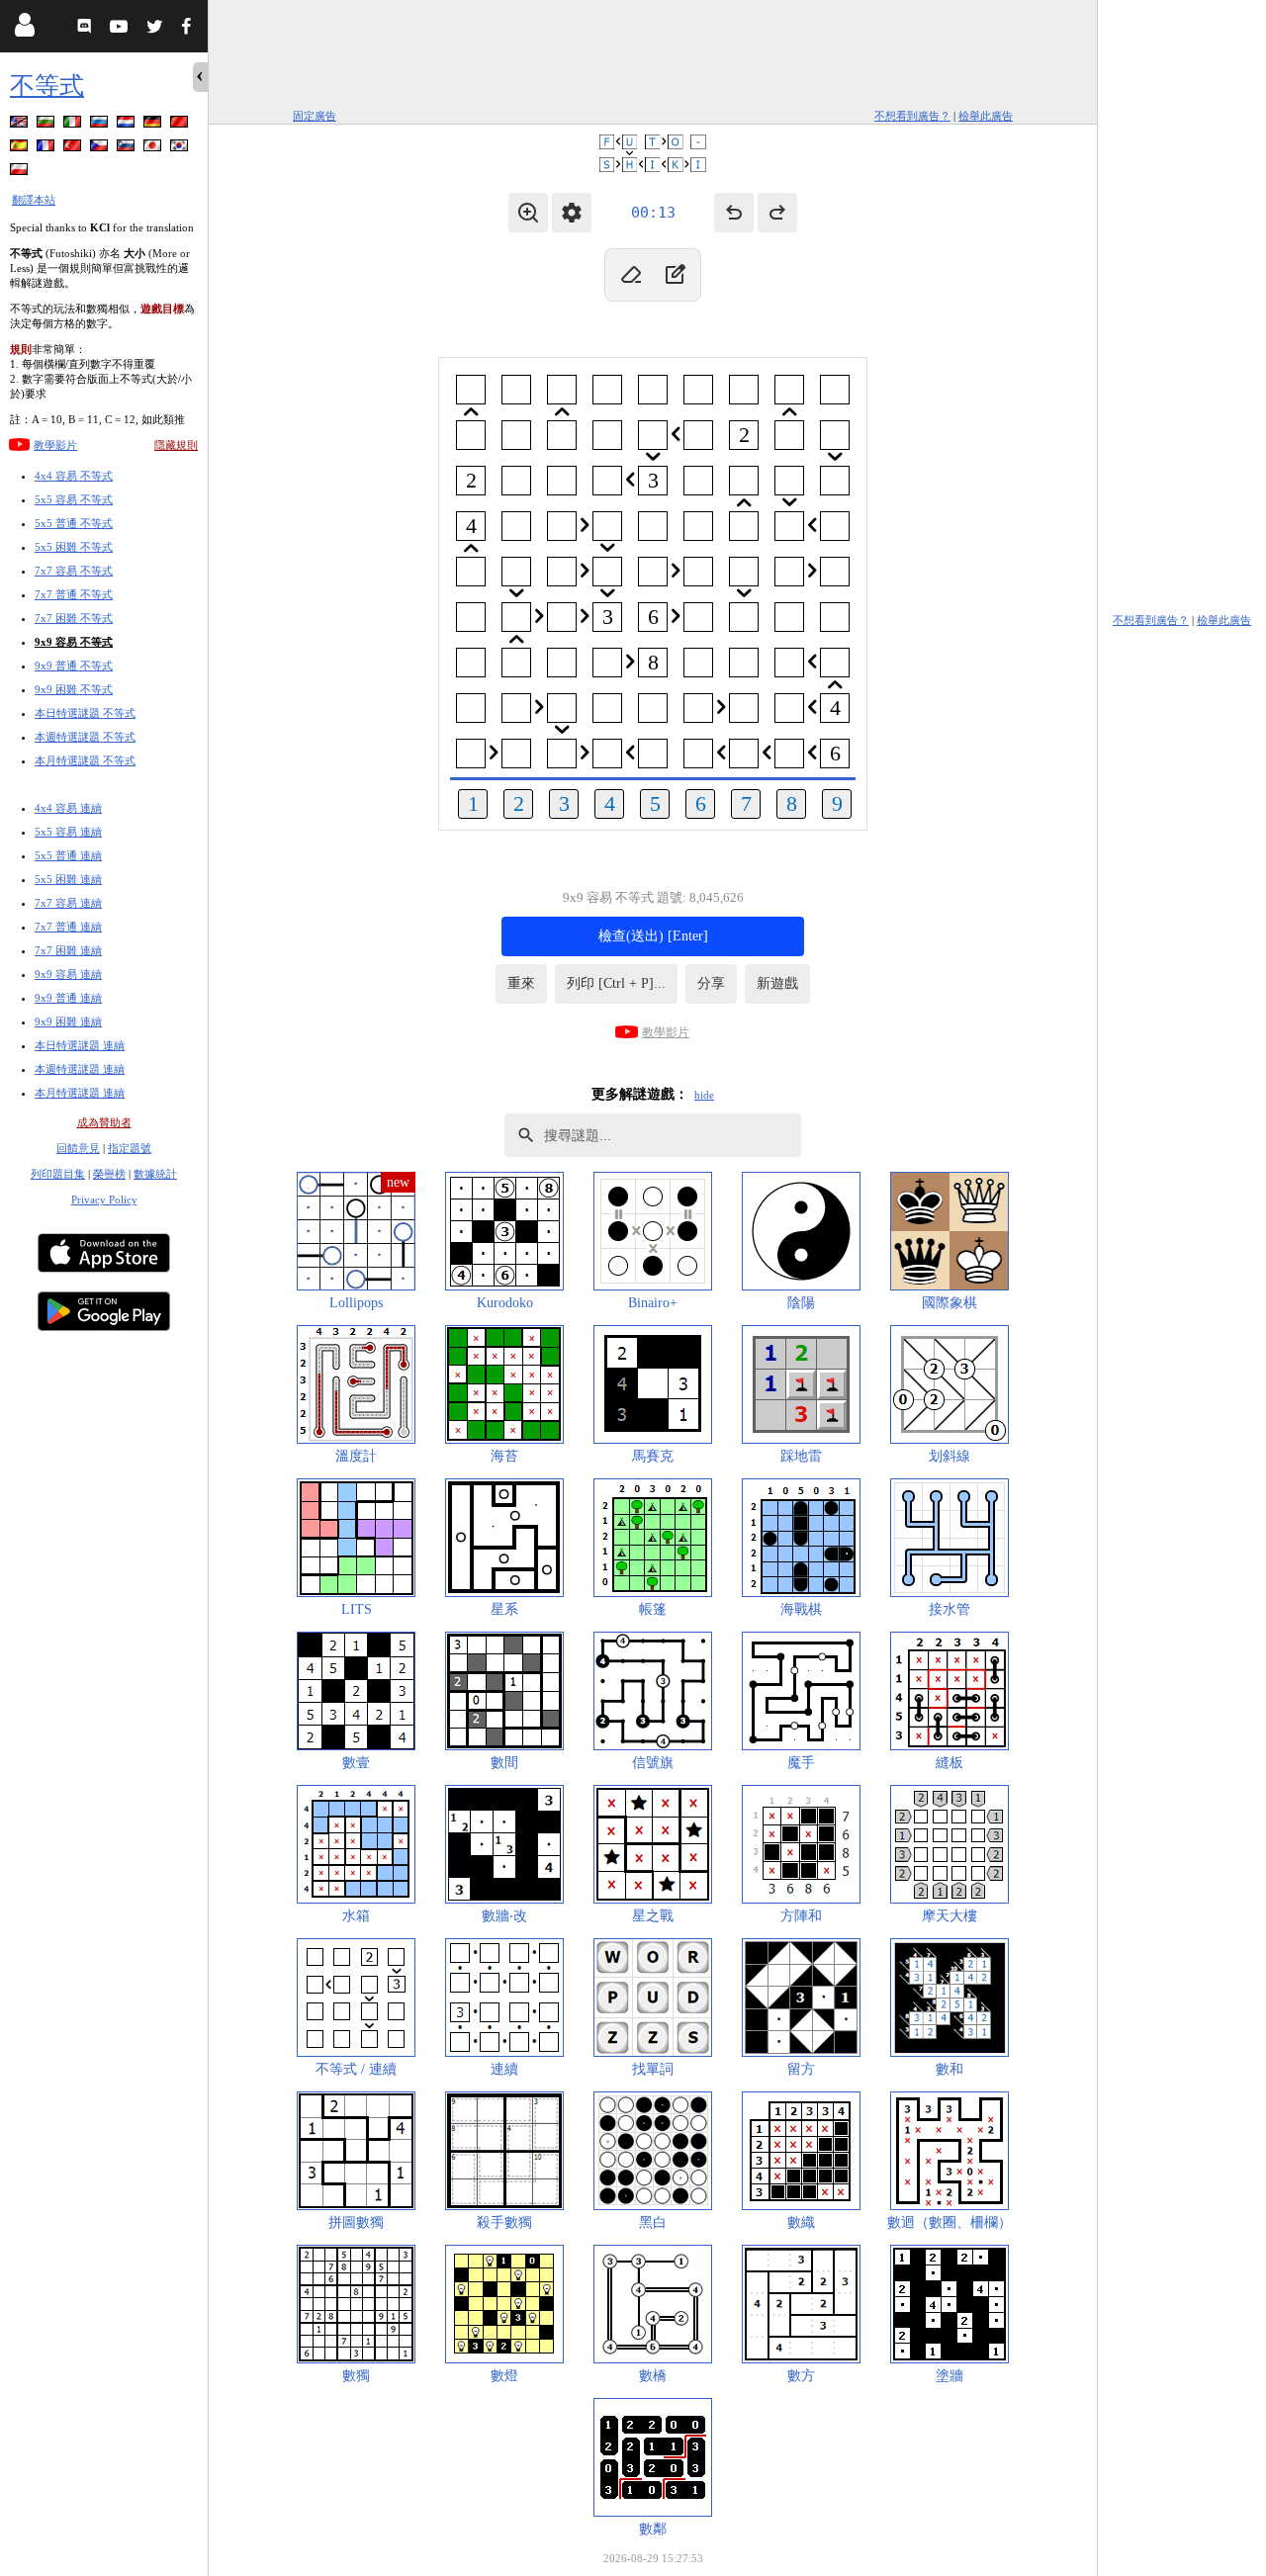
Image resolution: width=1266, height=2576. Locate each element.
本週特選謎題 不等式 (85, 737)
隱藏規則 (176, 445)
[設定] (572, 213)
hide (704, 1095)
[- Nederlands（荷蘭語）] (128, 125)
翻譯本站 (34, 200)
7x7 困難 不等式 (74, 618)
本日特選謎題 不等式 (85, 713)
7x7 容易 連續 (68, 903)
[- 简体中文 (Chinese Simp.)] (181, 125)
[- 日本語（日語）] (154, 149)
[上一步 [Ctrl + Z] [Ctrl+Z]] (734, 213)
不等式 (47, 86)
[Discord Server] (87, 29)
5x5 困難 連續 (68, 879)
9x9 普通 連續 (68, 998)
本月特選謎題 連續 (80, 1093)
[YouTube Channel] (121, 29)
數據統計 (155, 1174)
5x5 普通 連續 (68, 855)
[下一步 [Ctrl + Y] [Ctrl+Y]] (777, 213)
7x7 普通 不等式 (74, 594)
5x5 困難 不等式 (74, 547)
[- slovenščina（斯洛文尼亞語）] (128, 149)
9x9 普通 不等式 (74, 666)
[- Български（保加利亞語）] (47, 125)
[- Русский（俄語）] (101, 125)
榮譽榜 (109, 1174)
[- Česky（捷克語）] (101, 149)
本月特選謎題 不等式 (85, 760)
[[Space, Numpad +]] (675, 275)
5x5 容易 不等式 (74, 499)
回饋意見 (78, 1148)
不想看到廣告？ (912, 116)
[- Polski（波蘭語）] (21, 173)
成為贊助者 (104, 1122)
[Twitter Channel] (156, 29)
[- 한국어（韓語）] (181, 149)
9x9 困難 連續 (68, 1022)
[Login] (24, 29)
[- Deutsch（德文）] (154, 125)
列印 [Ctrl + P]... (616, 983)
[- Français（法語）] (47, 149)
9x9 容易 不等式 (74, 642)
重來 (521, 983)
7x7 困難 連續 (68, 950)
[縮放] (528, 213)
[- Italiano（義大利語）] (74, 125)
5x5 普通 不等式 (74, 523)
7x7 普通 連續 (68, 927)
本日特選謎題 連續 (80, 1045)
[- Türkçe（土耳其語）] (74, 149)
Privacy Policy (104, 1199)
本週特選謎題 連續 (80, 1069)
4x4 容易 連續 (68, 808)
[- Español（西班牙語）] (21, 149)
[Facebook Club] (190, 29)
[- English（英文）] (21, 125)
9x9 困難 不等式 (74, 689)
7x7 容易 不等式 (74, 571)
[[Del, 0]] (631, 275)
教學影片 (55, 445)
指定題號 (130, 1148)
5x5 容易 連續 (68, 832)
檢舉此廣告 (986, 116)
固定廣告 (315, 116)
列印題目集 (58, 1174)
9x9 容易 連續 (68, 974)
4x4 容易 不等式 (74, 476)
